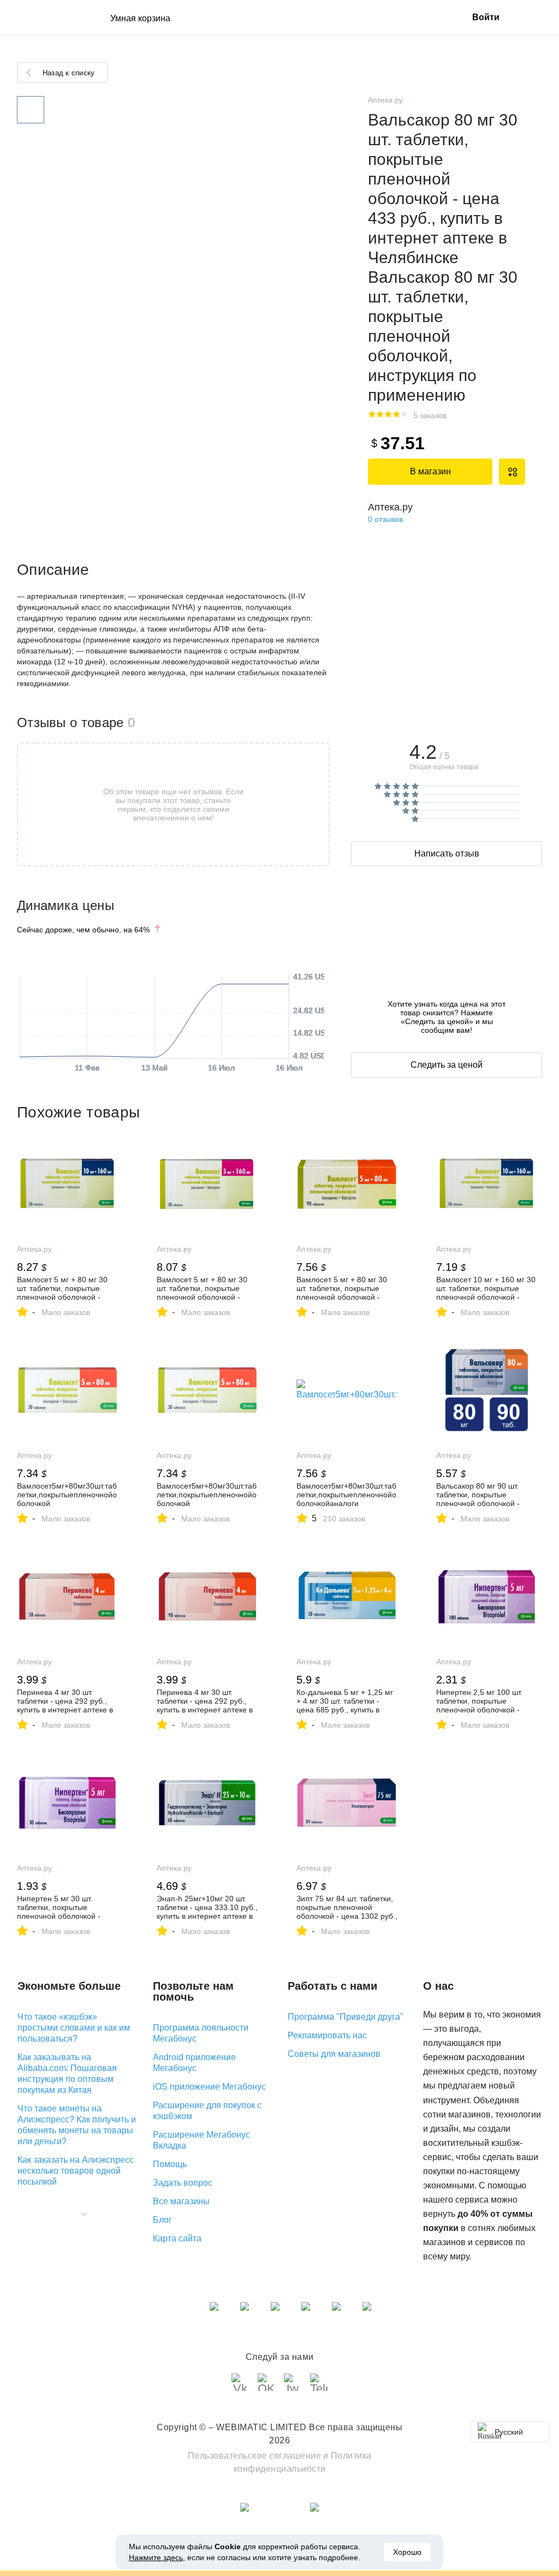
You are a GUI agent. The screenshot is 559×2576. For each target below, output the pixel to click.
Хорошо (407, 2552)
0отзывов (385, 519)
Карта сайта (177, 2238)
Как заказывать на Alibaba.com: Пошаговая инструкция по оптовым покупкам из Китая (67, 2074)
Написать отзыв (447, 853)
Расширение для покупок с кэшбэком (207, 2111)
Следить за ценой (447, 1065)
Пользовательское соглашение (255, 2456)
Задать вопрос (183, 2183)
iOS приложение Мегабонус (209, 2087)
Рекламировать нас (327, 2035)
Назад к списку (69, 73)
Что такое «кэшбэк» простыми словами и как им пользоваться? (74, 2028)
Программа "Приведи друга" (346, 2017)
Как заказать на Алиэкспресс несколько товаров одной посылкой (76, 2171)
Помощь (170, 2164)
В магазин (430, 471)
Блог (162, 2220)
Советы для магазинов (334, 2054)
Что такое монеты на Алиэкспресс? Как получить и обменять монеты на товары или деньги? (77, 2125)
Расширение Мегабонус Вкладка (201, 2140)
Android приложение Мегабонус (194, 2063)
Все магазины (181, 2201)
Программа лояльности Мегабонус (201, 2033)
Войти (486, 17)
